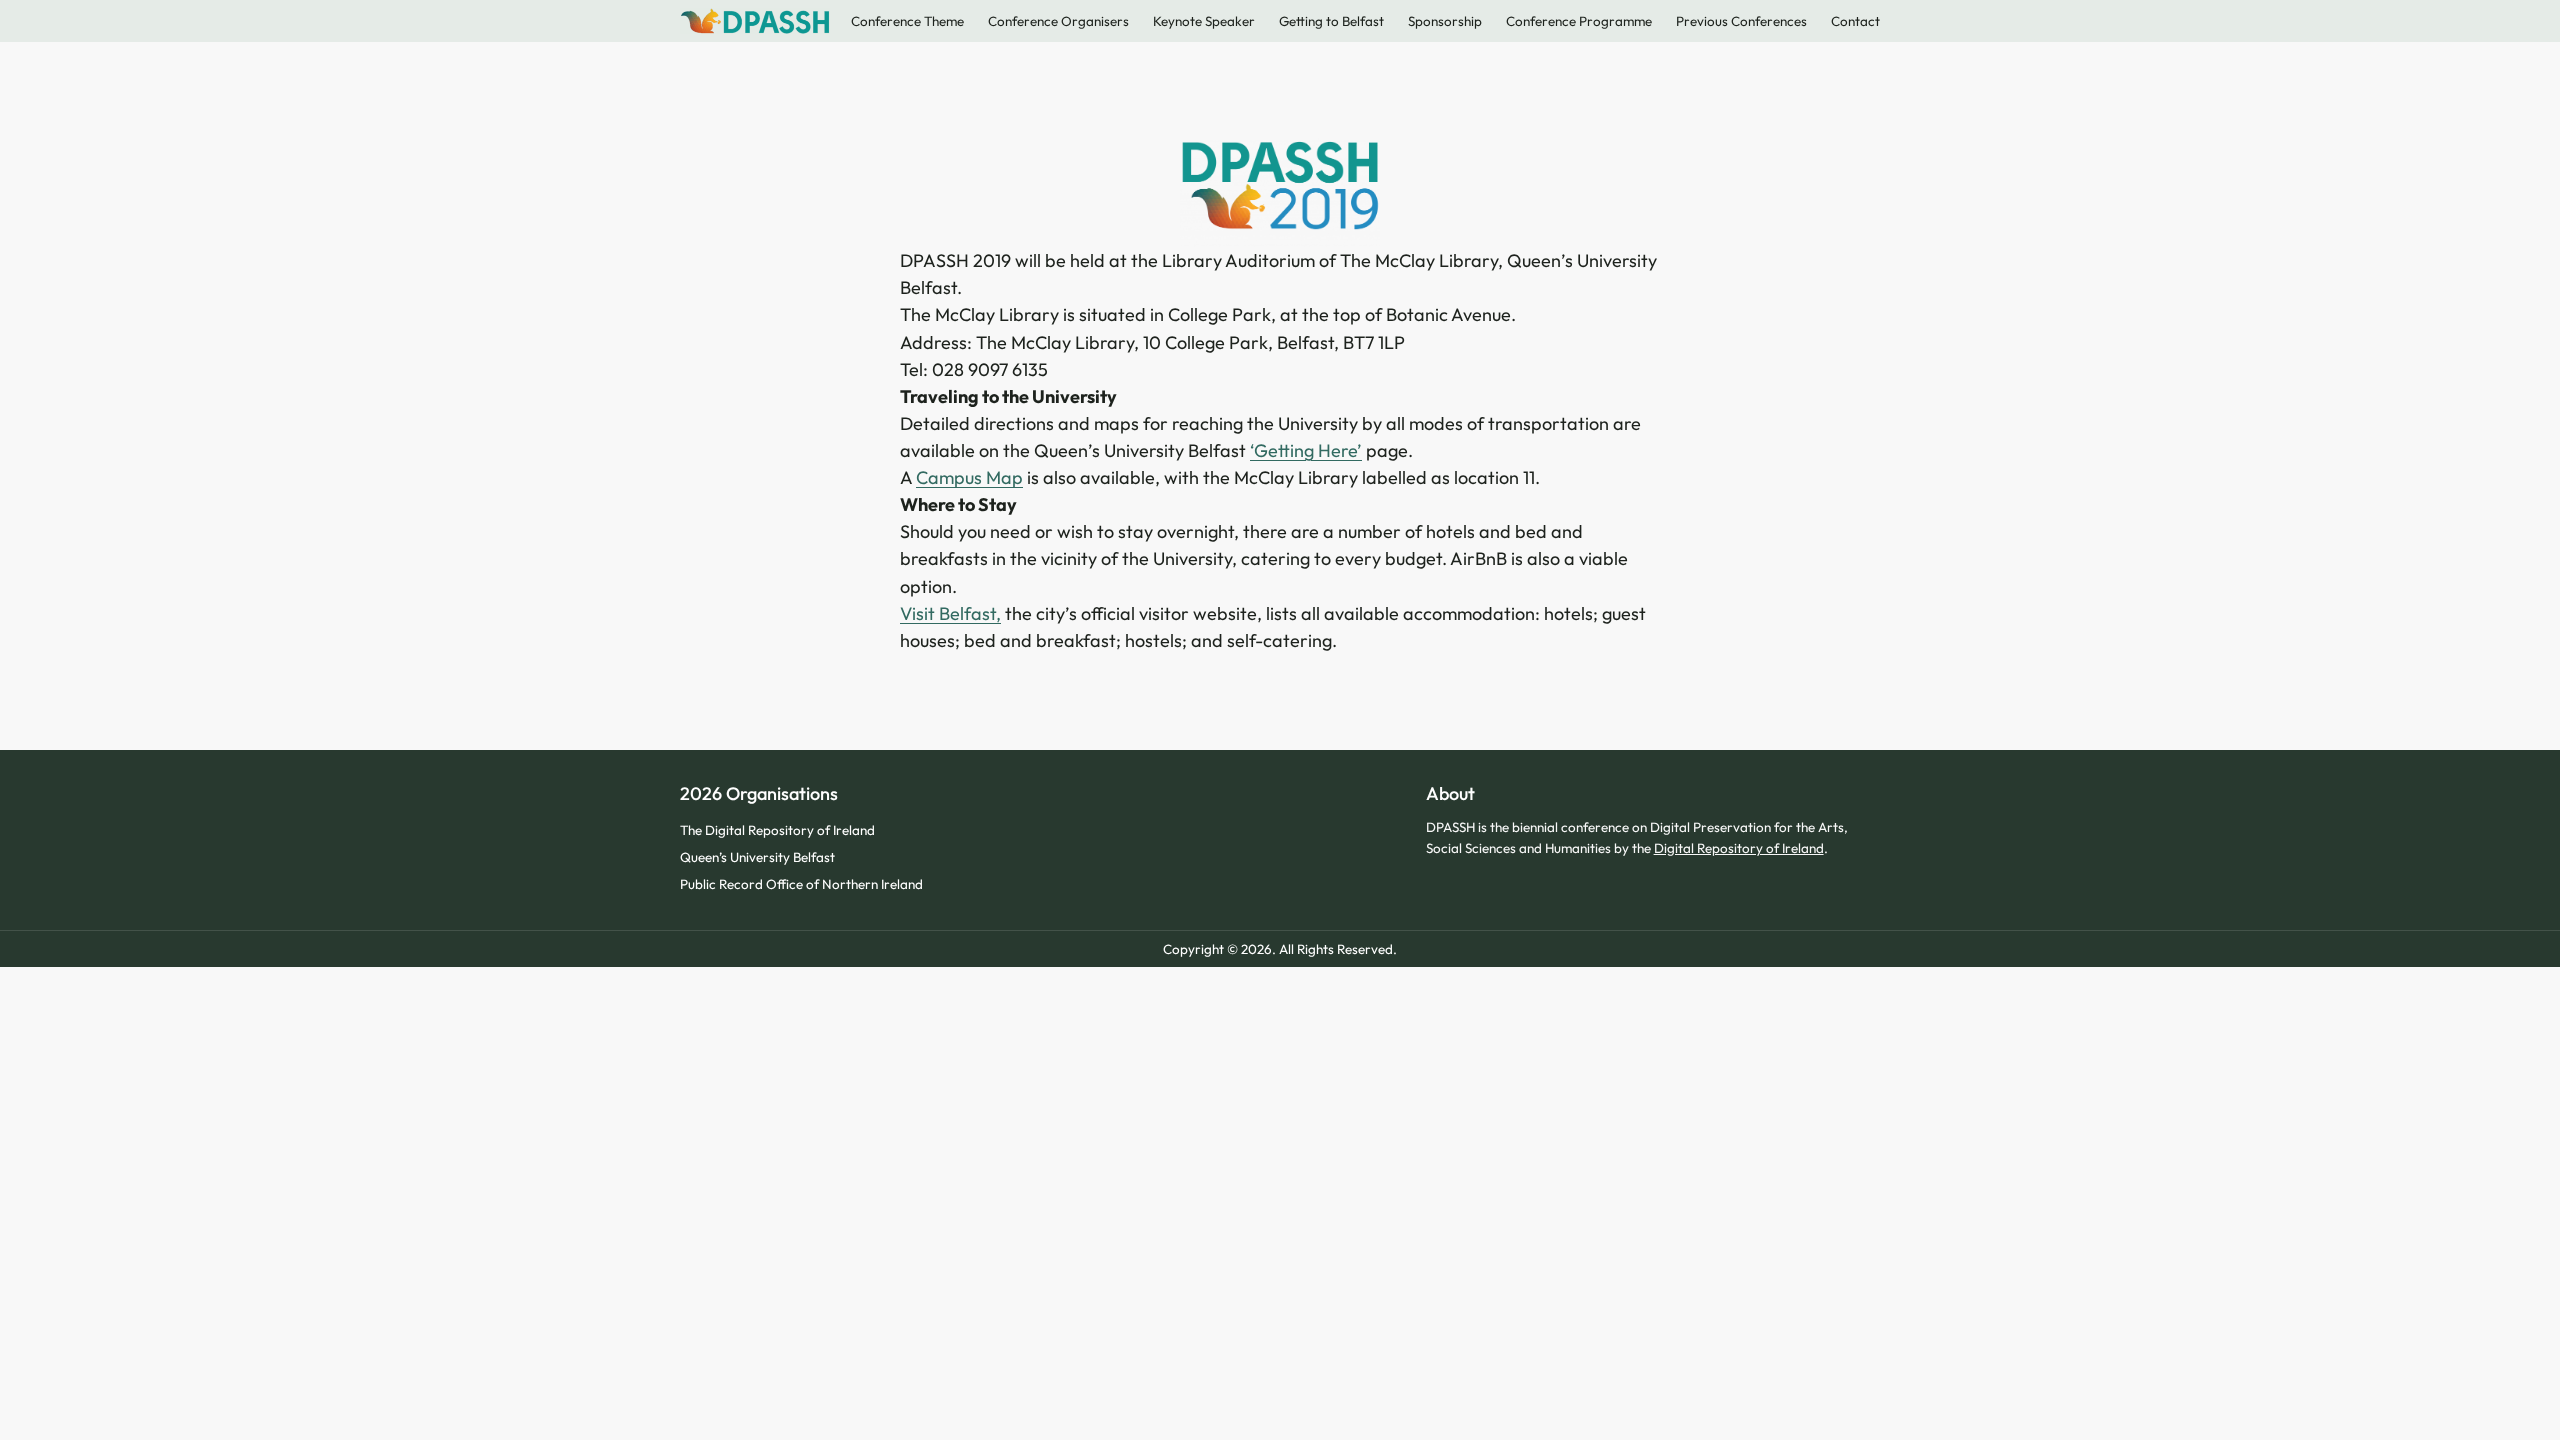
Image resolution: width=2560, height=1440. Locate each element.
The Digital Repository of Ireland (777, 830)
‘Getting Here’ (1306, 450)
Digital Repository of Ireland (1739, 848)
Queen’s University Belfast (757, 857)
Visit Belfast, (950, 613)
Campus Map (969, 477)
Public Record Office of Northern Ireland (801, 884)
